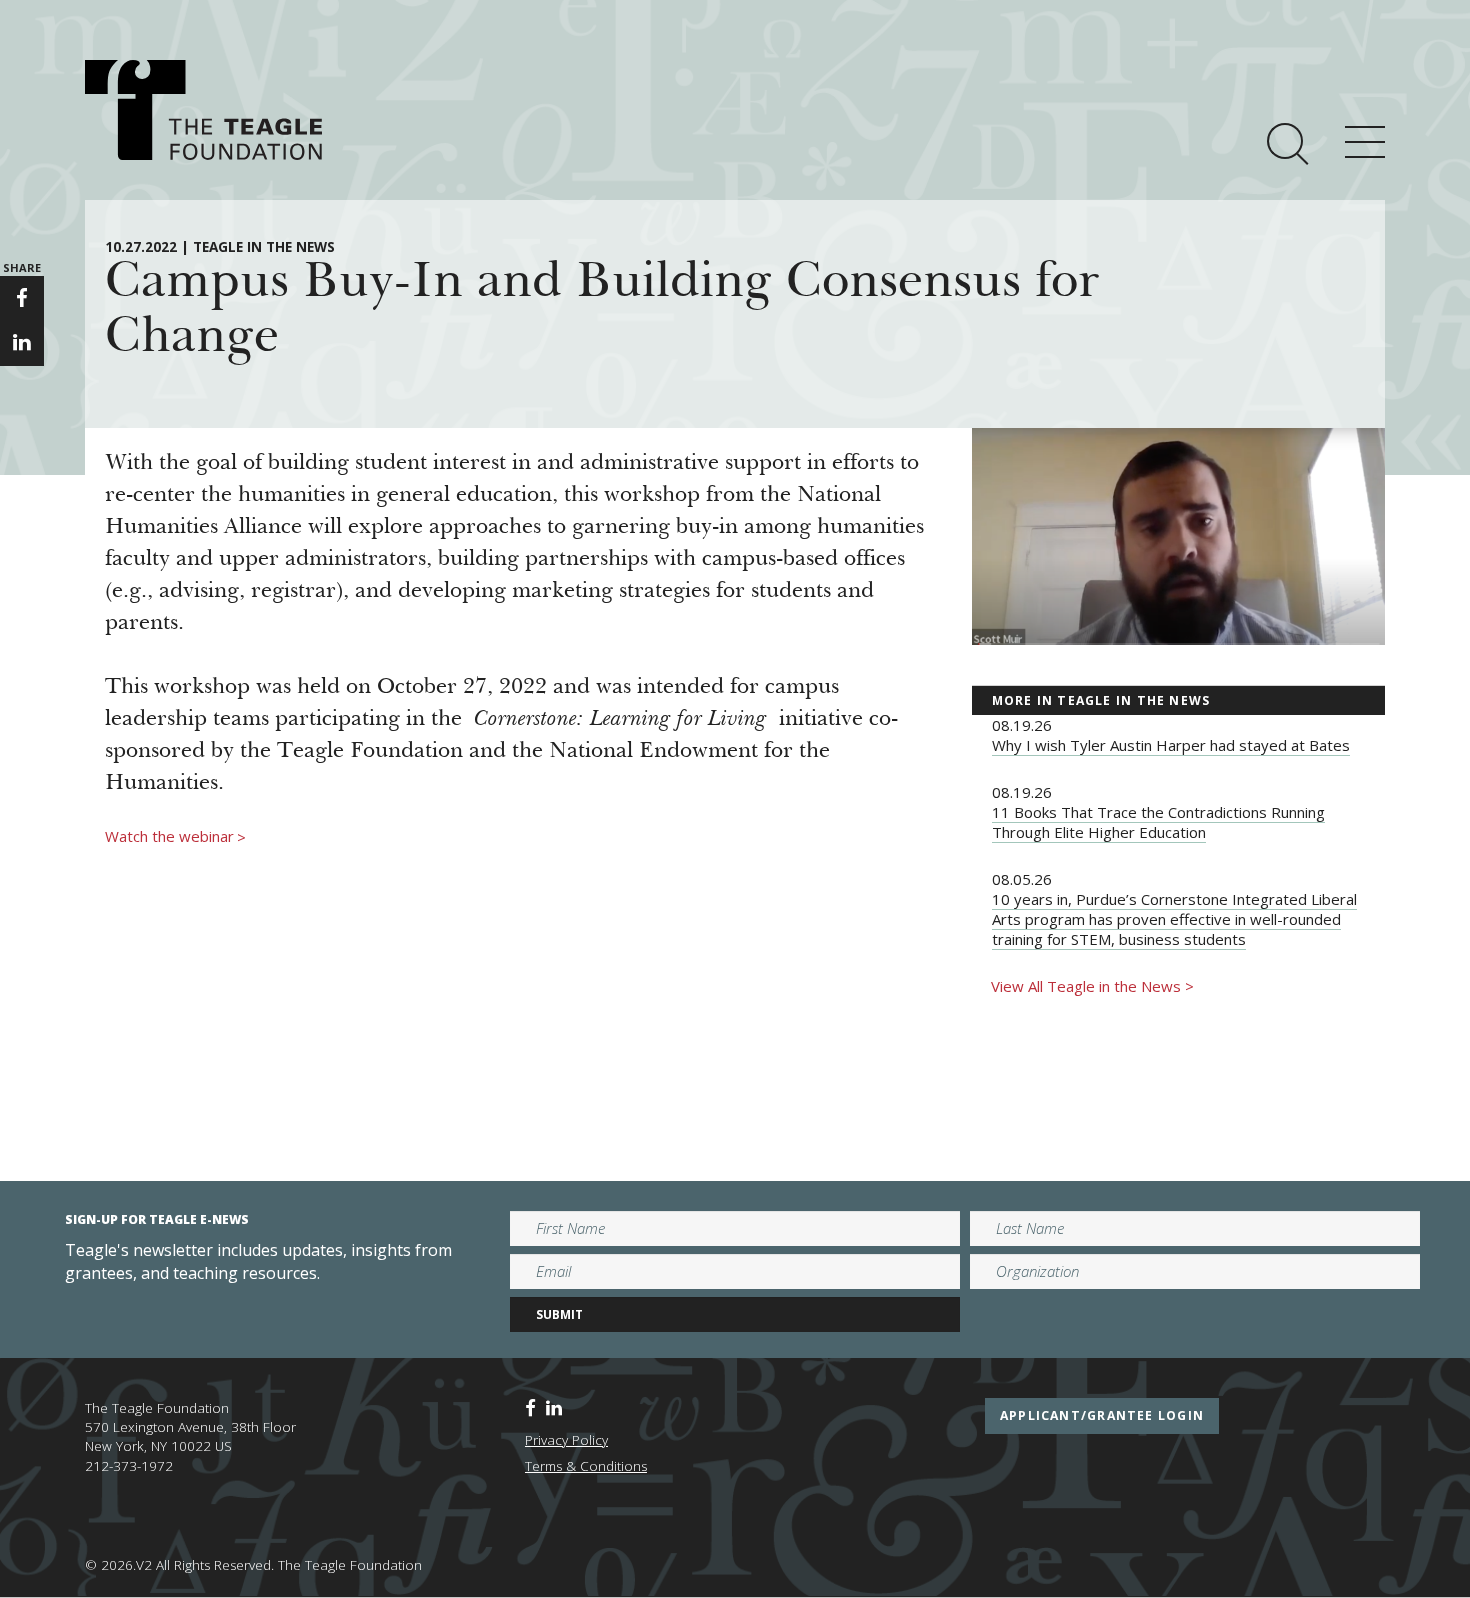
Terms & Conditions (586, 1466)
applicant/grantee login (1102, 1415)
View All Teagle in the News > (1092, 986)
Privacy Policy (566, 1440)
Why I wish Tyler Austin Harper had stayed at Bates (1171, 745)
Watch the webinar (175, 837)
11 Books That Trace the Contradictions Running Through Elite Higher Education (1158, 822)
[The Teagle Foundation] (203, 110)
